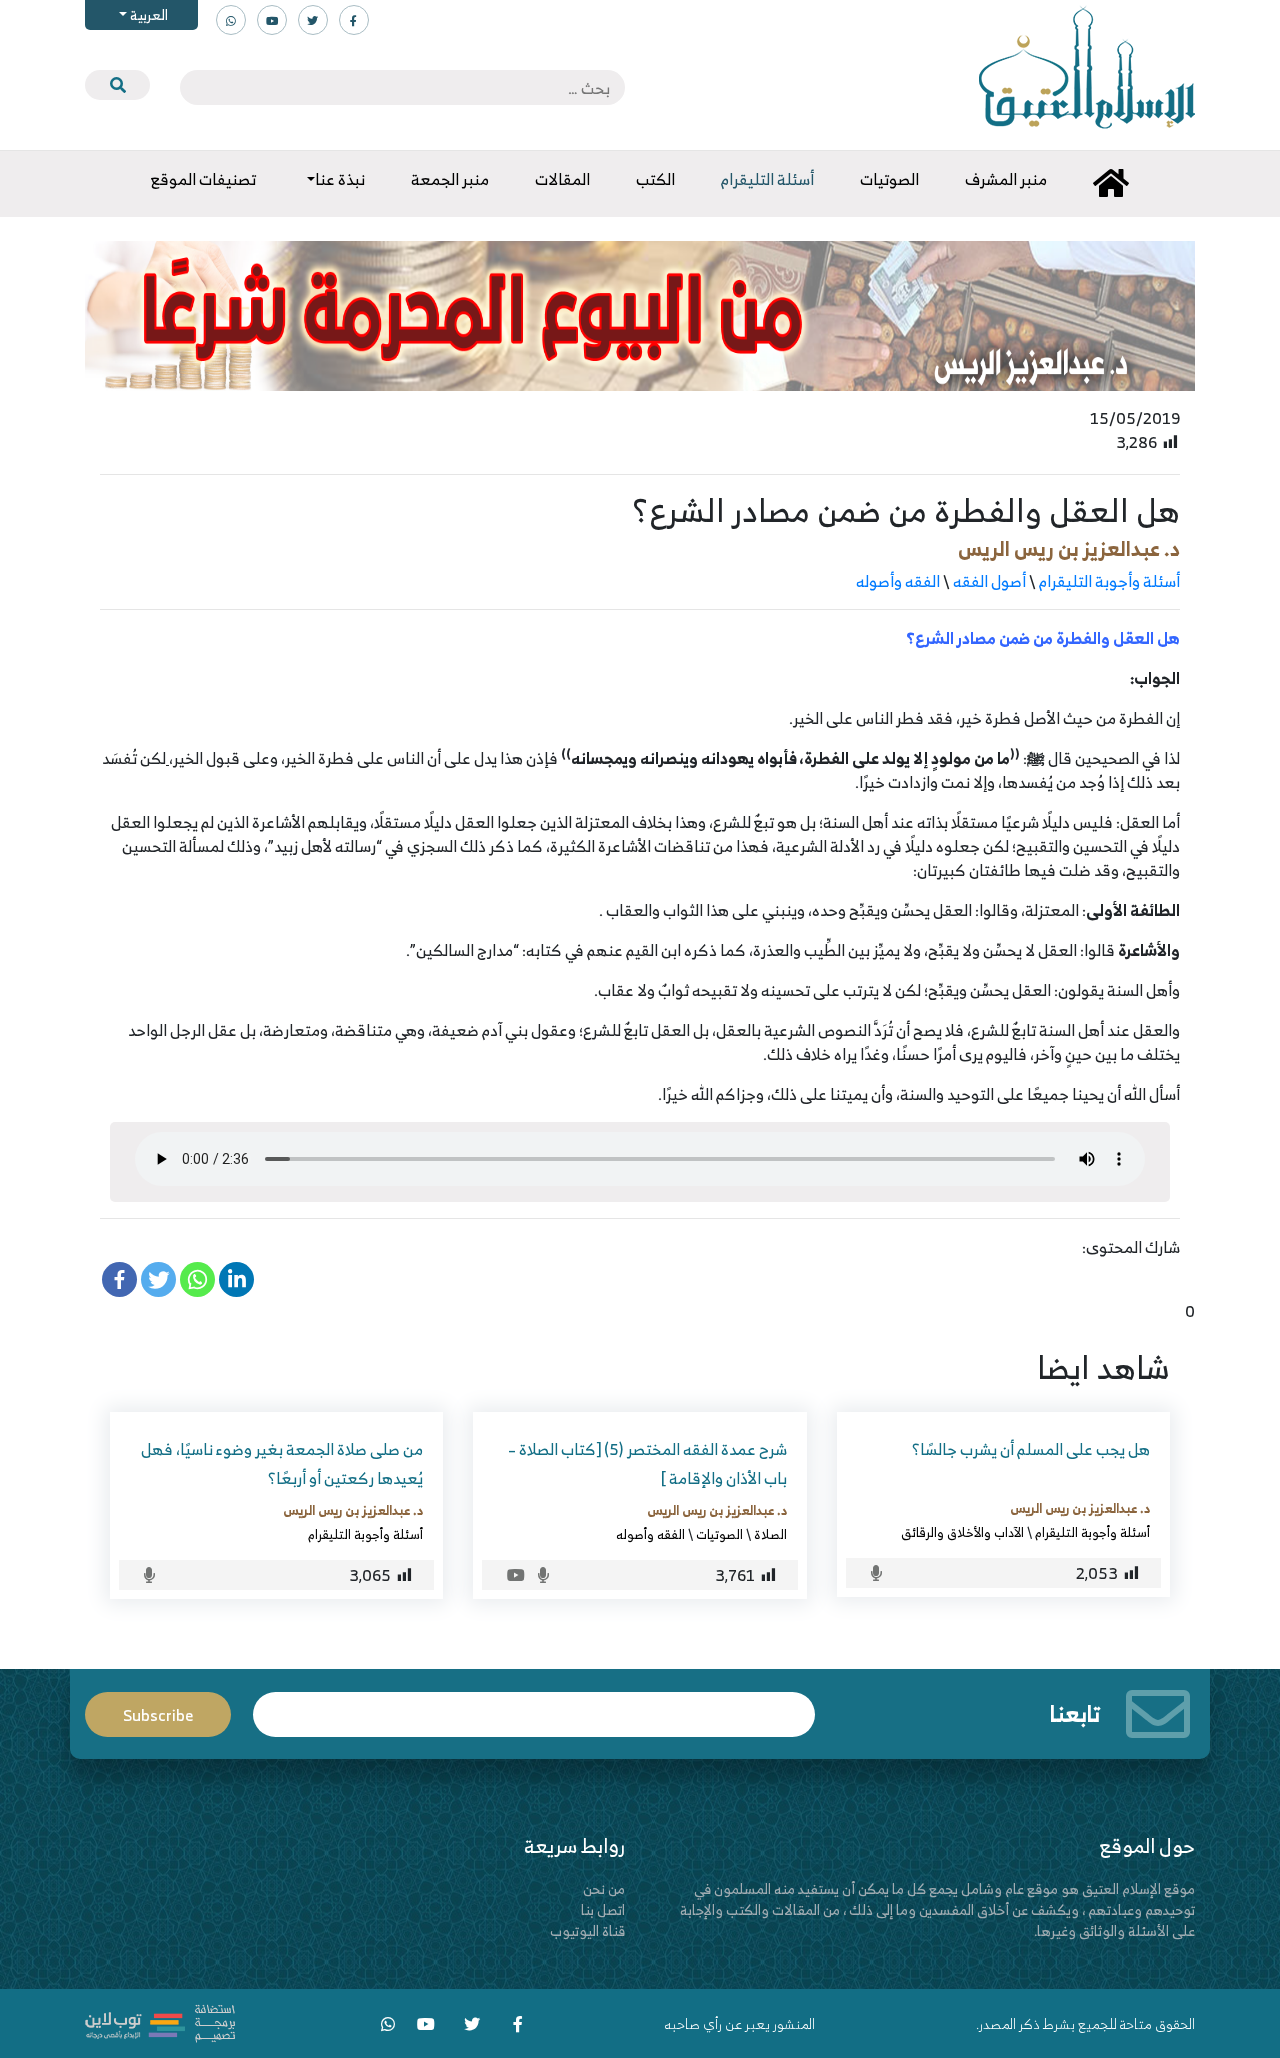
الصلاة (770, 1534)
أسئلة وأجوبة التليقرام (1109, 581)
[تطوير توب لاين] (160, 2021)
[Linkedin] (236, 1279)
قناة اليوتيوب (587, 1930)
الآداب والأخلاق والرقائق (962, 1532)
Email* (534, 1705)
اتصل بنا (603, 1909)
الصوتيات (719, 1534)
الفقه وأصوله (898, 581)
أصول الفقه (989, 581)
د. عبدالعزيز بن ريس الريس (1069, 548)
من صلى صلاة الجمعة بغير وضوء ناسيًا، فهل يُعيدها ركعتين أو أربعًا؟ (282, 1463)
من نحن (604, 1888)
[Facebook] (119, 1279)
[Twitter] (158, 1279)
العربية (147, 14)
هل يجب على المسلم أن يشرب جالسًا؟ (1031, 1449)
